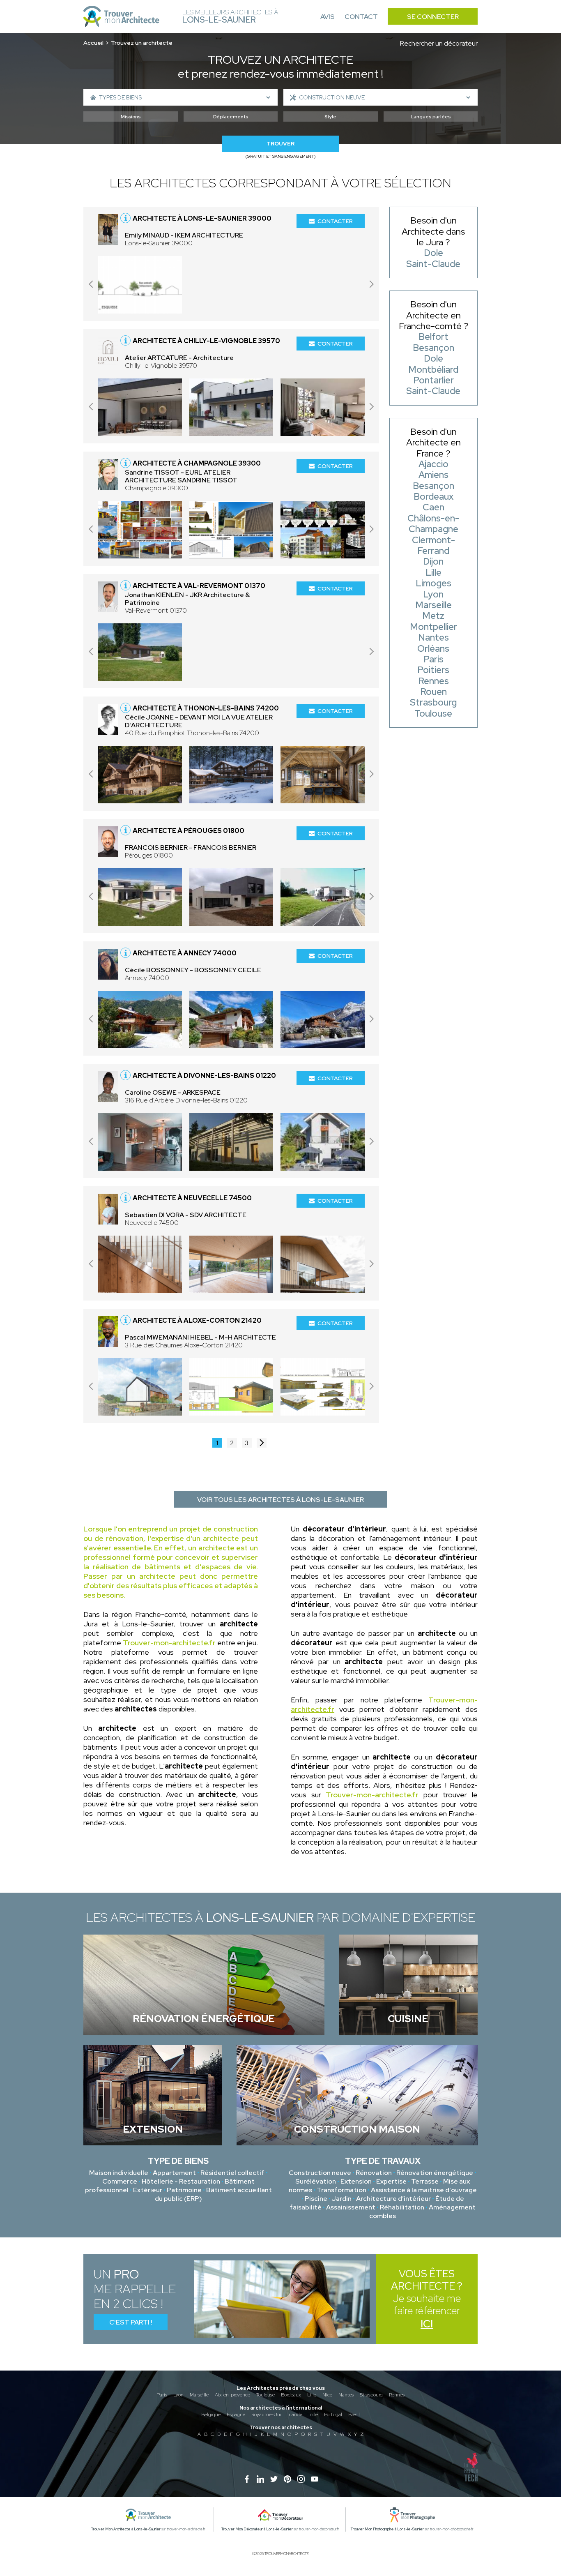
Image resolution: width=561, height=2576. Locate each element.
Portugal (333, 2415)
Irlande (295, 2415)
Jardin (342, 2199)
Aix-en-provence (232, 2395)
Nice (327, 2395)
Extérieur (148, 2190)
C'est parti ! (131, 2322)
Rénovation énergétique (435, 2173)
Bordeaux (291, 2395)
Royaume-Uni (266, 2415)
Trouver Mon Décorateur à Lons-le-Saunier (257, 2529)
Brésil (354, 2415)
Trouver (280, 144)
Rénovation (374, 2173)
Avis (328, 17)
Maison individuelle (119, 2173)
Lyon (178, 2395)
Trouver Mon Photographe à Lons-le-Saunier (387, 2529)
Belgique (211, 2415)
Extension (356, 2181)
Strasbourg (371, 2395)
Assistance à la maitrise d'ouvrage (424, 2190)
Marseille (199, 2395)
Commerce (120, 2181)
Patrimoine (184, 2190)
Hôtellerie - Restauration (181, 2181)
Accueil (93, 43)
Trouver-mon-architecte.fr (169, 1643)
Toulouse (266, 2395)
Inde (313, 2415)
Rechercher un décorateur (439, 43)
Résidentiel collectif (232, 2173)
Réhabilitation (402, 2207)
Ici (427, 2324)
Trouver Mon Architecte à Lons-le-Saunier (126, 2529)
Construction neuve (320, 2173)
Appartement (174, 2173)
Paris (162, 2395)
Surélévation (316, 2181)
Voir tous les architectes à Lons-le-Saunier (280, 1500)
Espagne (236, 2415)
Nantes (346, 2395)
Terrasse (425, 2181)
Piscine (316, 2199)
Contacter (335, 221)
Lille (312, 2395)
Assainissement (351, 2207)
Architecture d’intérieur (393, 2199)
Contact (361, 17)
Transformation (341, 2190)
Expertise (391, 2181)
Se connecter (433, 17)
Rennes (397, 2395)
